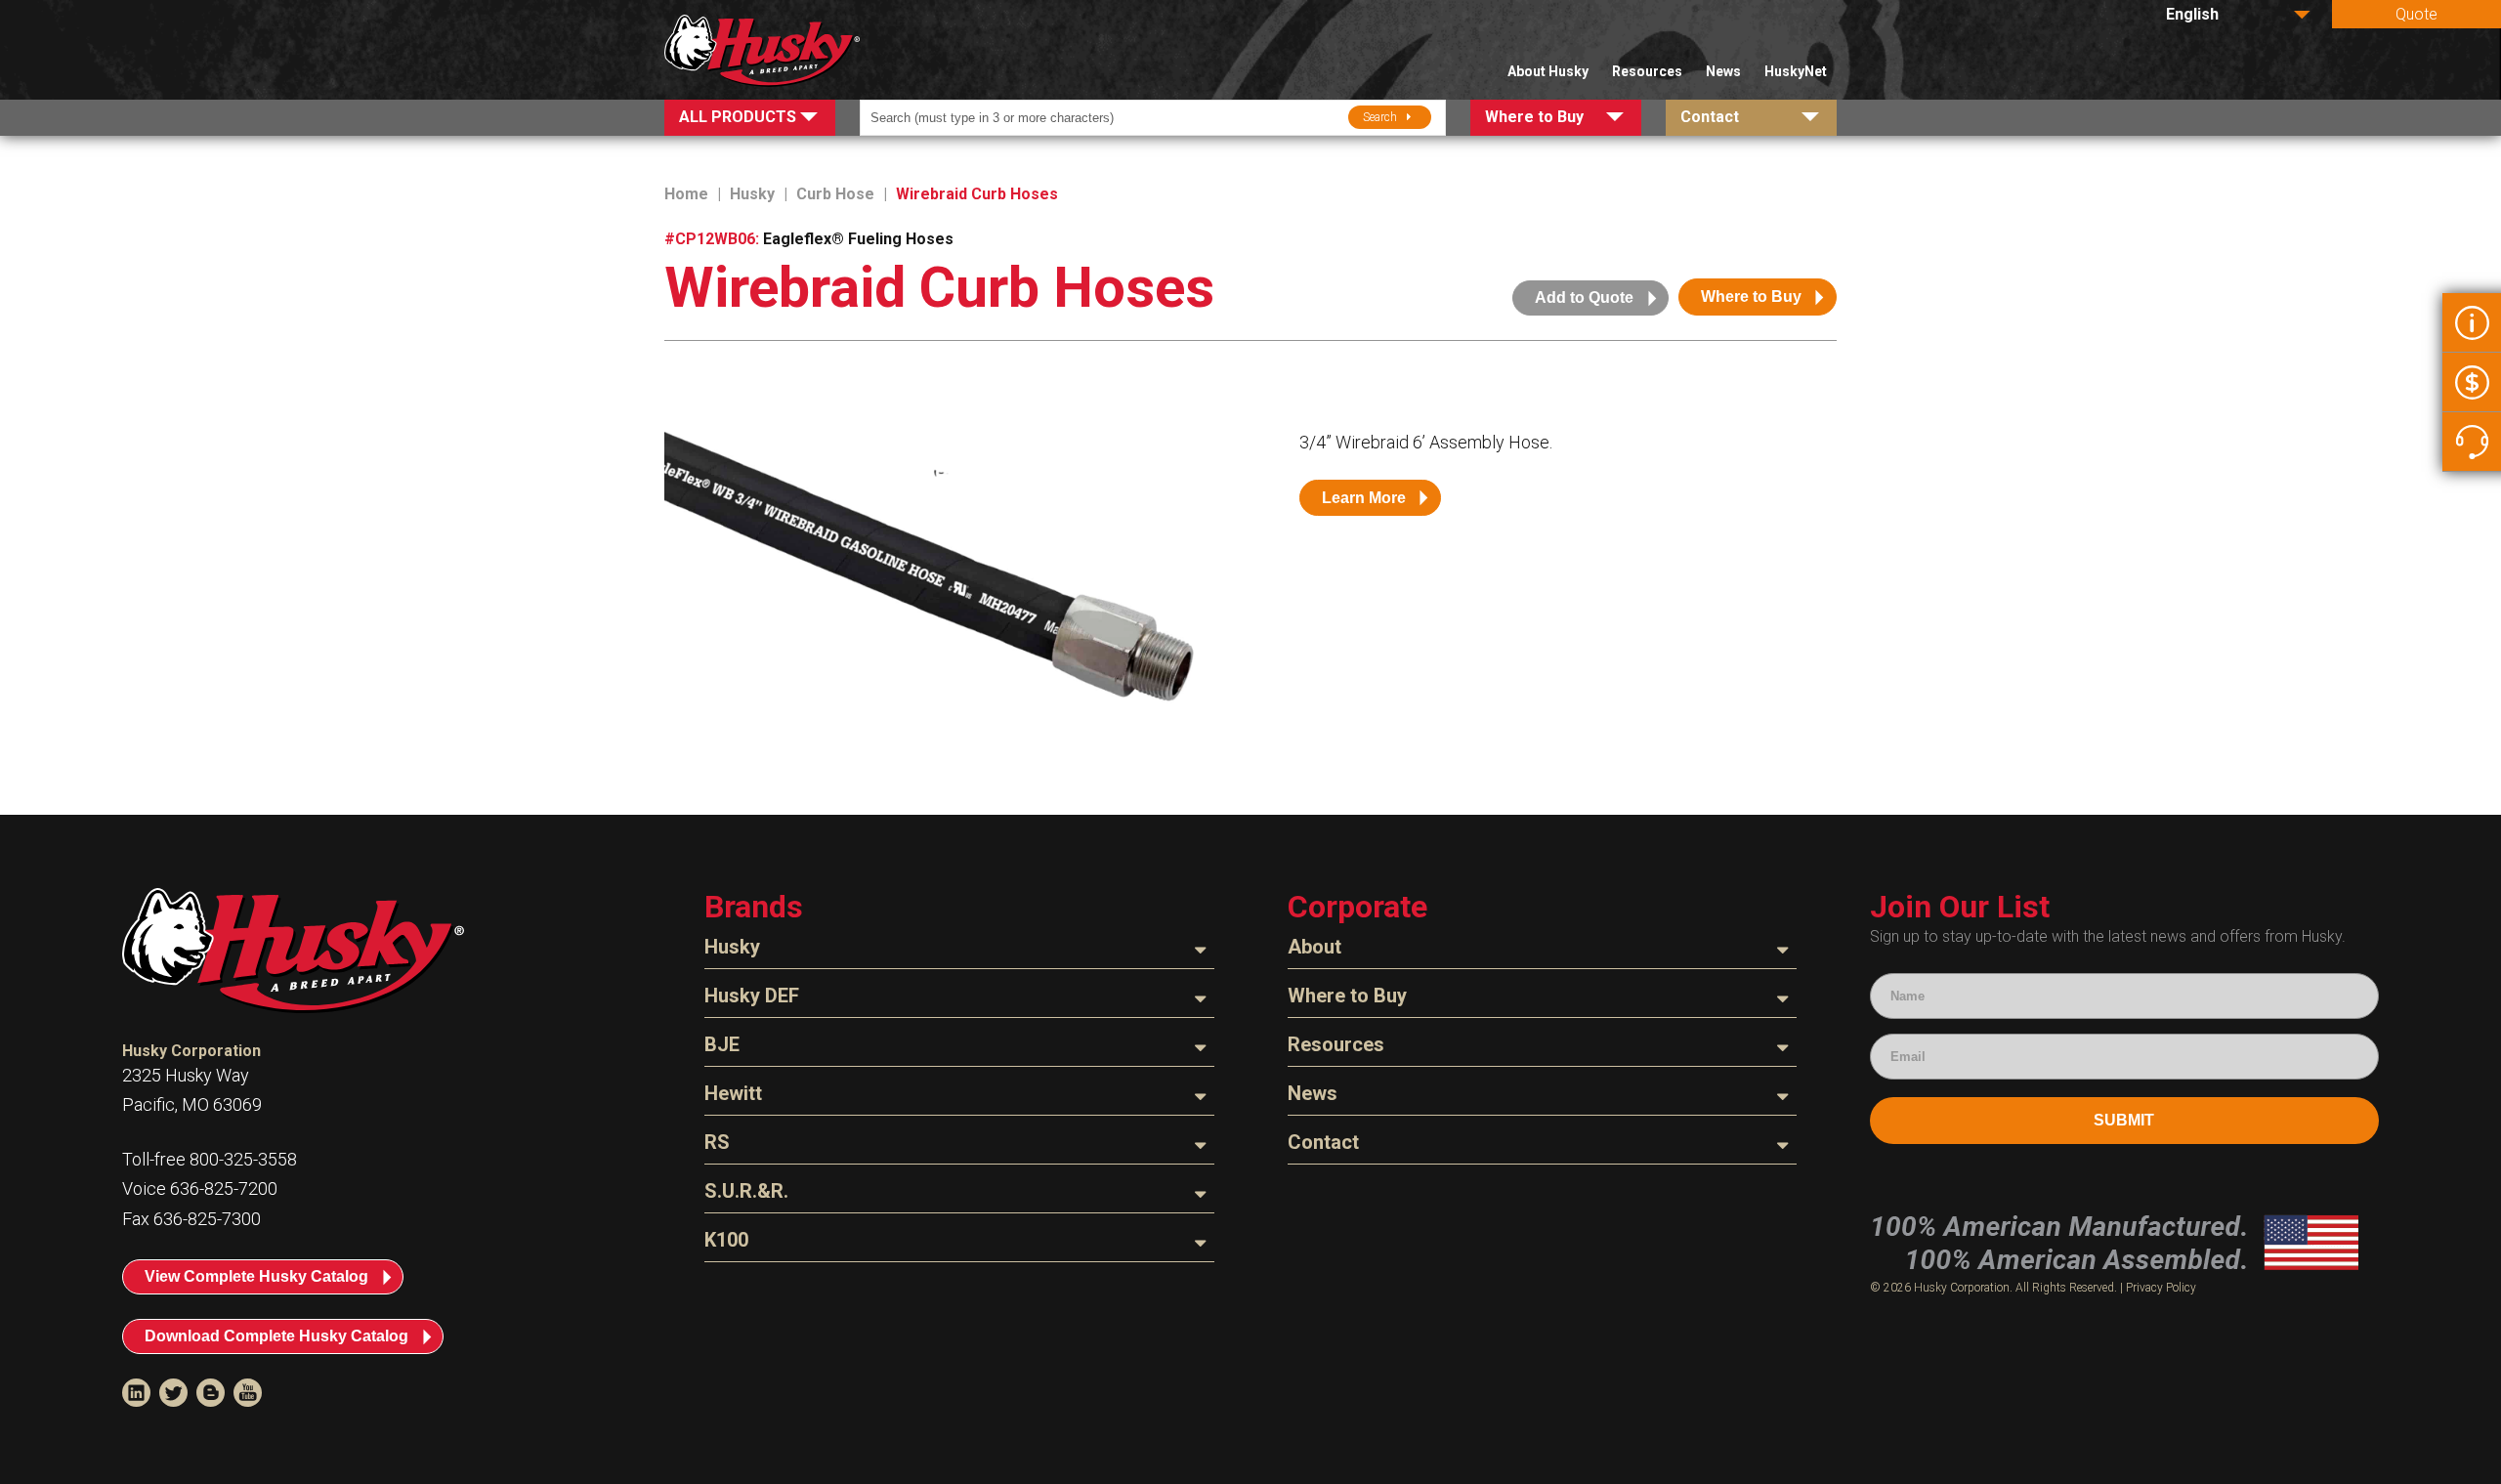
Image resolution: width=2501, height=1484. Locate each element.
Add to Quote (1584, 297)
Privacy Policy (2161, 1288)
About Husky (1548, 71)
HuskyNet (1796, 71)
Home (686, 194)
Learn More (1364, 498)
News (1723, 71)
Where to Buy (1751, 297)
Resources (1647, 71)
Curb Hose (835, 194)
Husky (752, 194)
